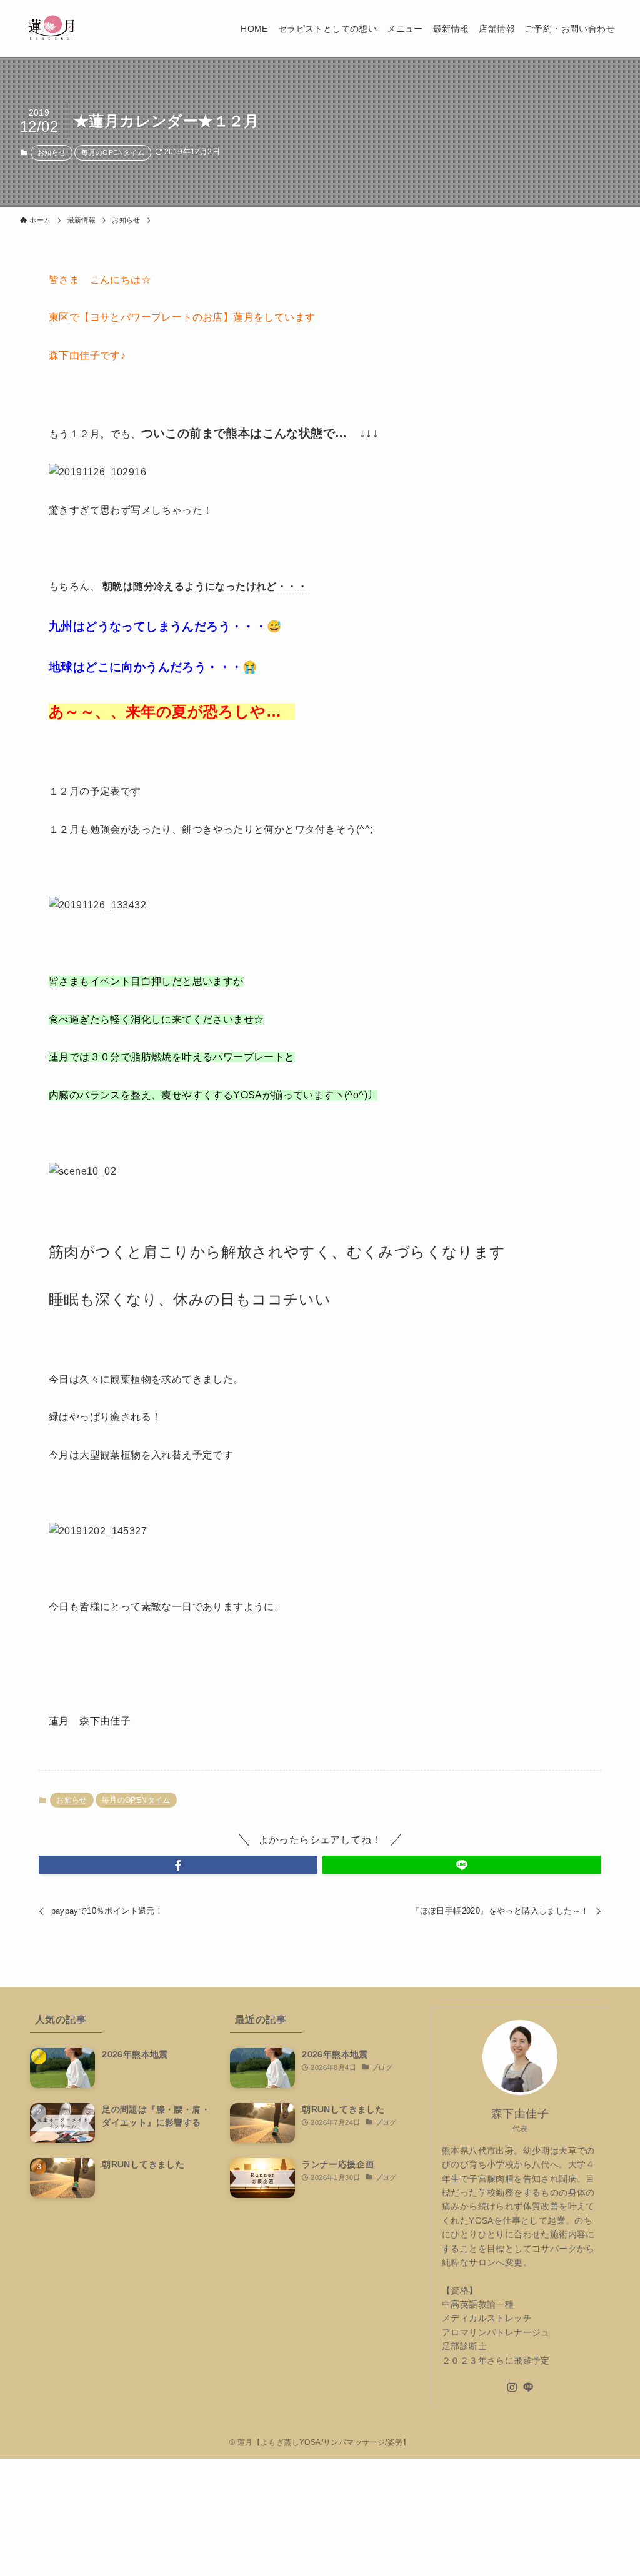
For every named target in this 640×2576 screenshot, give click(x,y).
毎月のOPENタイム (113, 152)
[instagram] (512, 2387)
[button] (178, 1865)
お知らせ (52, 152)
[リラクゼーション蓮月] (52, 29)
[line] (528, 2387)
